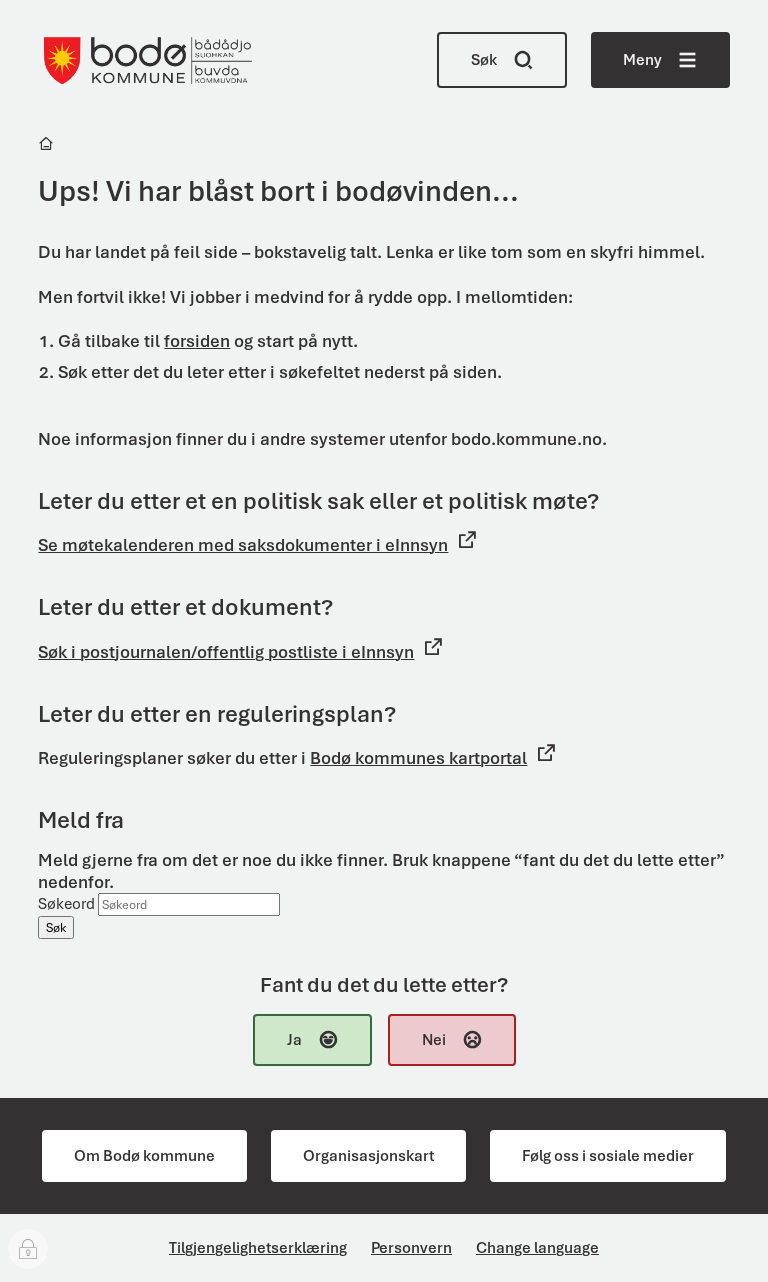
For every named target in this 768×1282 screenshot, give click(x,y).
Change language (537, 1248)
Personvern (411, 1248)
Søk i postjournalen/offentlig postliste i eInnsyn (226, 652)
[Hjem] (47, 146)
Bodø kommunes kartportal (418, 758)
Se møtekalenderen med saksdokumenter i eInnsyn (243, 545)
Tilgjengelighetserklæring (258, 1248)
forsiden (197, 341)
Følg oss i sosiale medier (608, 1156)
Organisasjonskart (368, 1156)
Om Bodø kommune (144, 1156)
